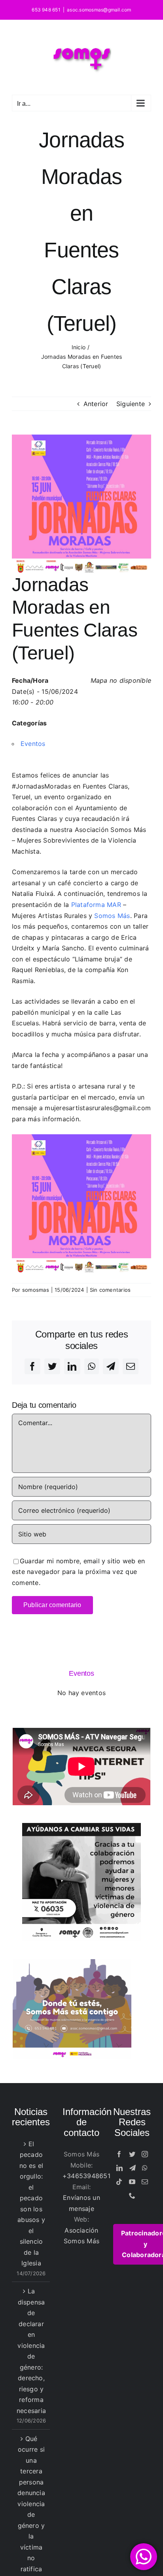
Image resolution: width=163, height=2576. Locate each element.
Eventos (33, 744)
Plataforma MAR (96, 905)
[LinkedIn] (119, 2168)
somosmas (36, 1290)
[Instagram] (145, 2154)
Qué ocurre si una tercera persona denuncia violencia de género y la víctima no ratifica (31, 2504)
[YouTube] (132, 2182)
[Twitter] (132, 2154)
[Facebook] (119, 2154)
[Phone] (132, 2196)
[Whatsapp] (145, 2168)
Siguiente (131, 404)
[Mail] (145, 2182)
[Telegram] (133, 2168)
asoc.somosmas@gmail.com (99, 10)
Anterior (96, 404)
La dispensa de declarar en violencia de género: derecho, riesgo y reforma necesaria (31, 2351)
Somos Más (112, 916)
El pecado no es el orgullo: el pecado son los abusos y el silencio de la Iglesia (31, 2204)
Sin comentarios (110, 1290)
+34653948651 (86, 2176)
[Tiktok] (119, 2182)
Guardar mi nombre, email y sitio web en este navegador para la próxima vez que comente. (78, 1572)
